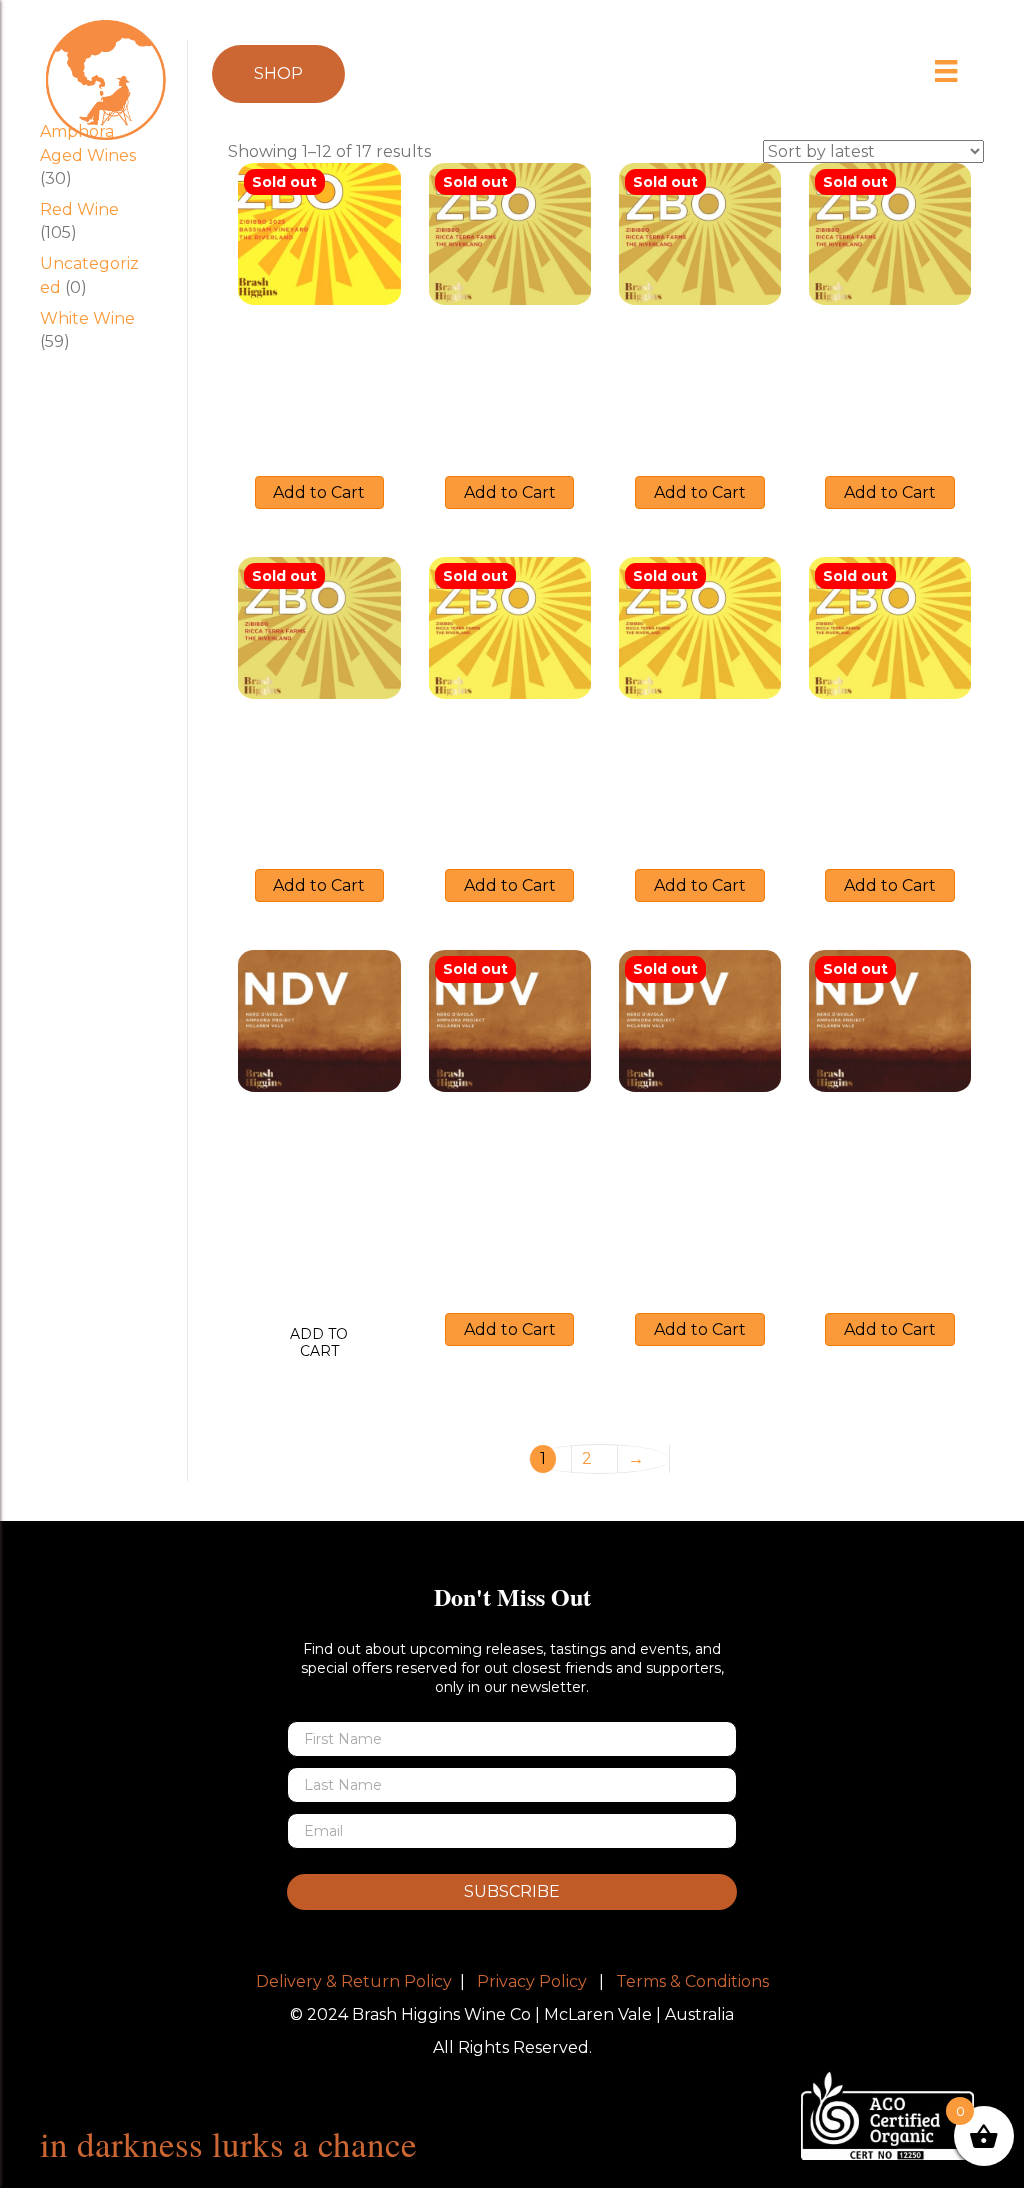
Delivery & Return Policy (354, 1981)
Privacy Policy (532, 1981)
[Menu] (946, 71)
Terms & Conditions (692, 1981)
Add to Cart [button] (319, 1342)
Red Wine (79, 209)
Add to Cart (319, 492)
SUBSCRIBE (512, 1891)
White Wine (87, 318)
